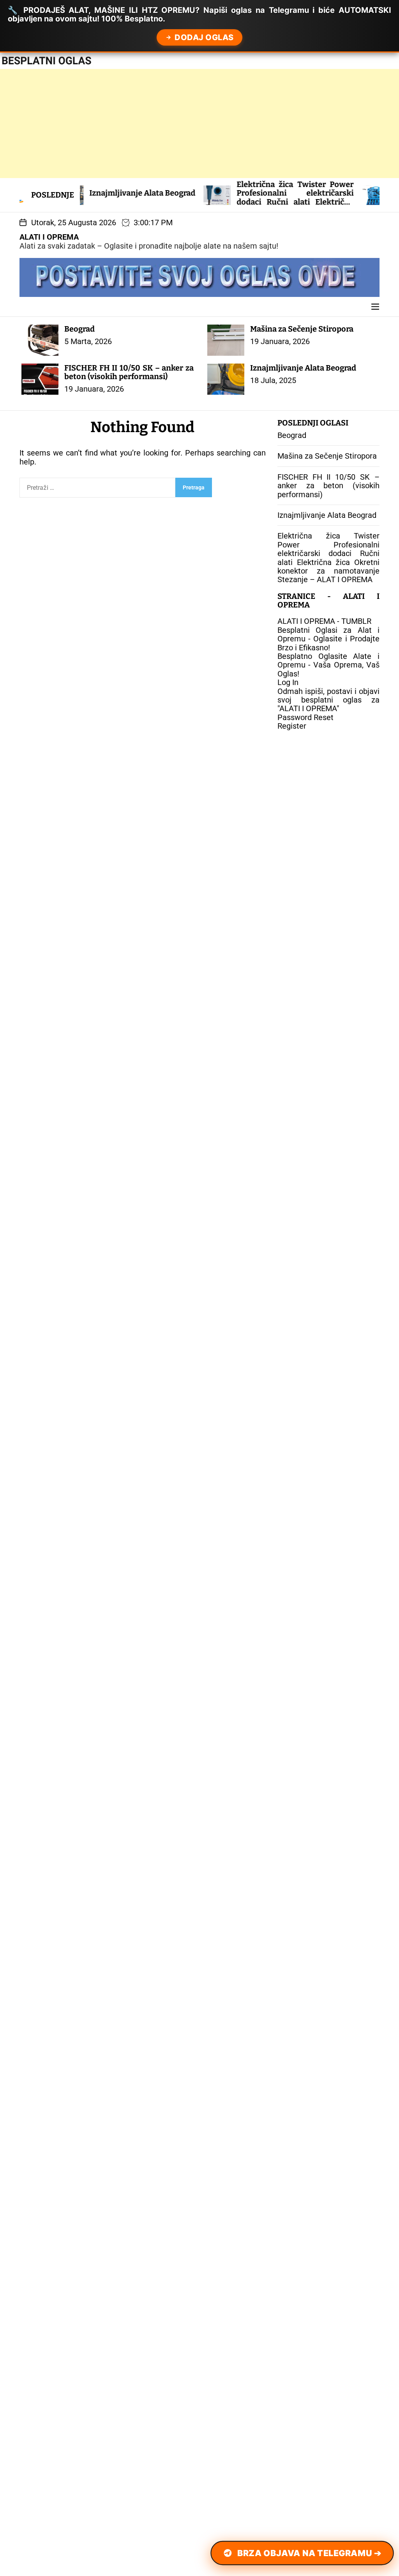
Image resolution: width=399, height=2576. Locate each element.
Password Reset (305, 717)
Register (292, 726)
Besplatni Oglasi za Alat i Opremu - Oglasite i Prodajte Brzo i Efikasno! (328, 639)
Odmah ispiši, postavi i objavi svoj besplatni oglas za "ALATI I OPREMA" (328, 700)
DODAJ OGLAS (204, 37)
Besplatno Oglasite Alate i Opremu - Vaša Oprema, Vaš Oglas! (328, 665)
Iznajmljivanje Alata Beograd (88, 193)
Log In (288, 682)
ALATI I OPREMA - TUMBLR (324, 621)
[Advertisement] (199, 124)
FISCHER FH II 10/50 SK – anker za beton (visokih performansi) (129, 372)
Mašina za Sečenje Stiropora (302, 329)
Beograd (79, 329)
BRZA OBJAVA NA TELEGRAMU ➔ (309, 2553)
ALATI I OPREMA (49, 237)
